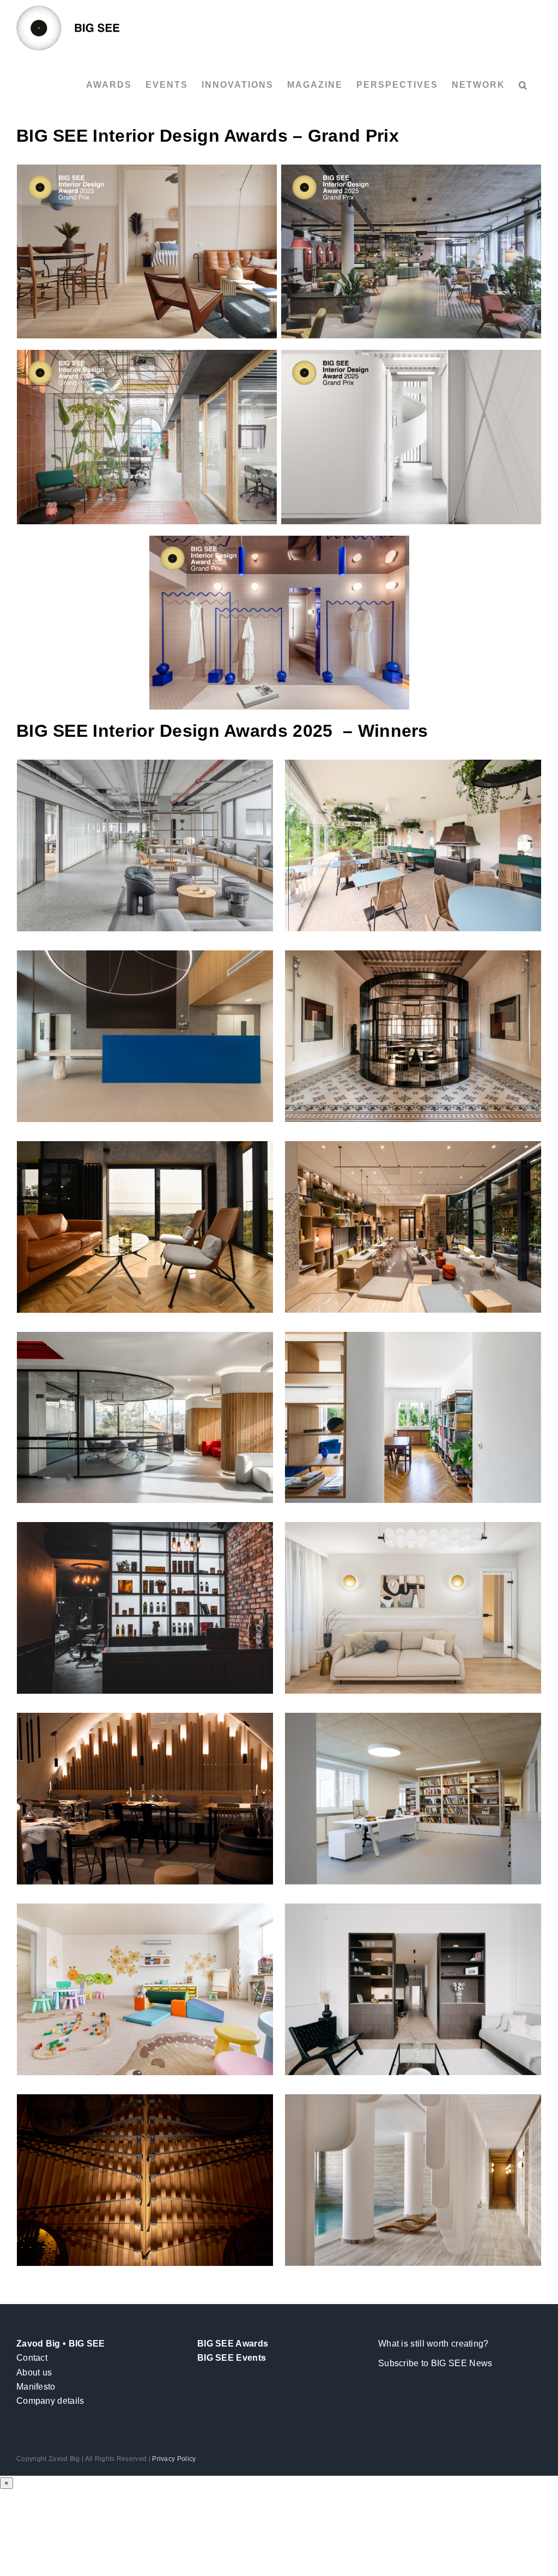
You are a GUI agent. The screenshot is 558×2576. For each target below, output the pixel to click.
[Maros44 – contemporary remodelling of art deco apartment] (413, 1989)
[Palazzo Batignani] (413, 1036)
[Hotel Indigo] (411, 252)
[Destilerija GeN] (145, 1227)
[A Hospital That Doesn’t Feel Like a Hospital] (145, 1989)
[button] (523, 85)
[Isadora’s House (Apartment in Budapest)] (147, 252)
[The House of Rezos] (413, 1608)
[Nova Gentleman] (145, 1608)
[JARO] (145, 2180)
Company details (50, 2401)
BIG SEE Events (232, 2358)
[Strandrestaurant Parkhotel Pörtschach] (413, 845)
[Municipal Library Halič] (413, 1799)
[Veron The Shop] (279, 623)
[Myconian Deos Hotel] (413, 2180)
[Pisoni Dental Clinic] (411, 437)
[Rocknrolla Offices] (147, 437)
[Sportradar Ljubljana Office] (145, 845)
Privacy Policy (174, 2459)
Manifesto (36, 2387)
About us (34, 2372)
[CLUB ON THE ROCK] (413, 1227)
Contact (32, 2358)
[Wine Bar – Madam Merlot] (145, 1799)
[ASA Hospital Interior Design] (145, 1036)
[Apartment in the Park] (413, 1418)
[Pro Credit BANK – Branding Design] (145, 1418)
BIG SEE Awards (233, 2344)
